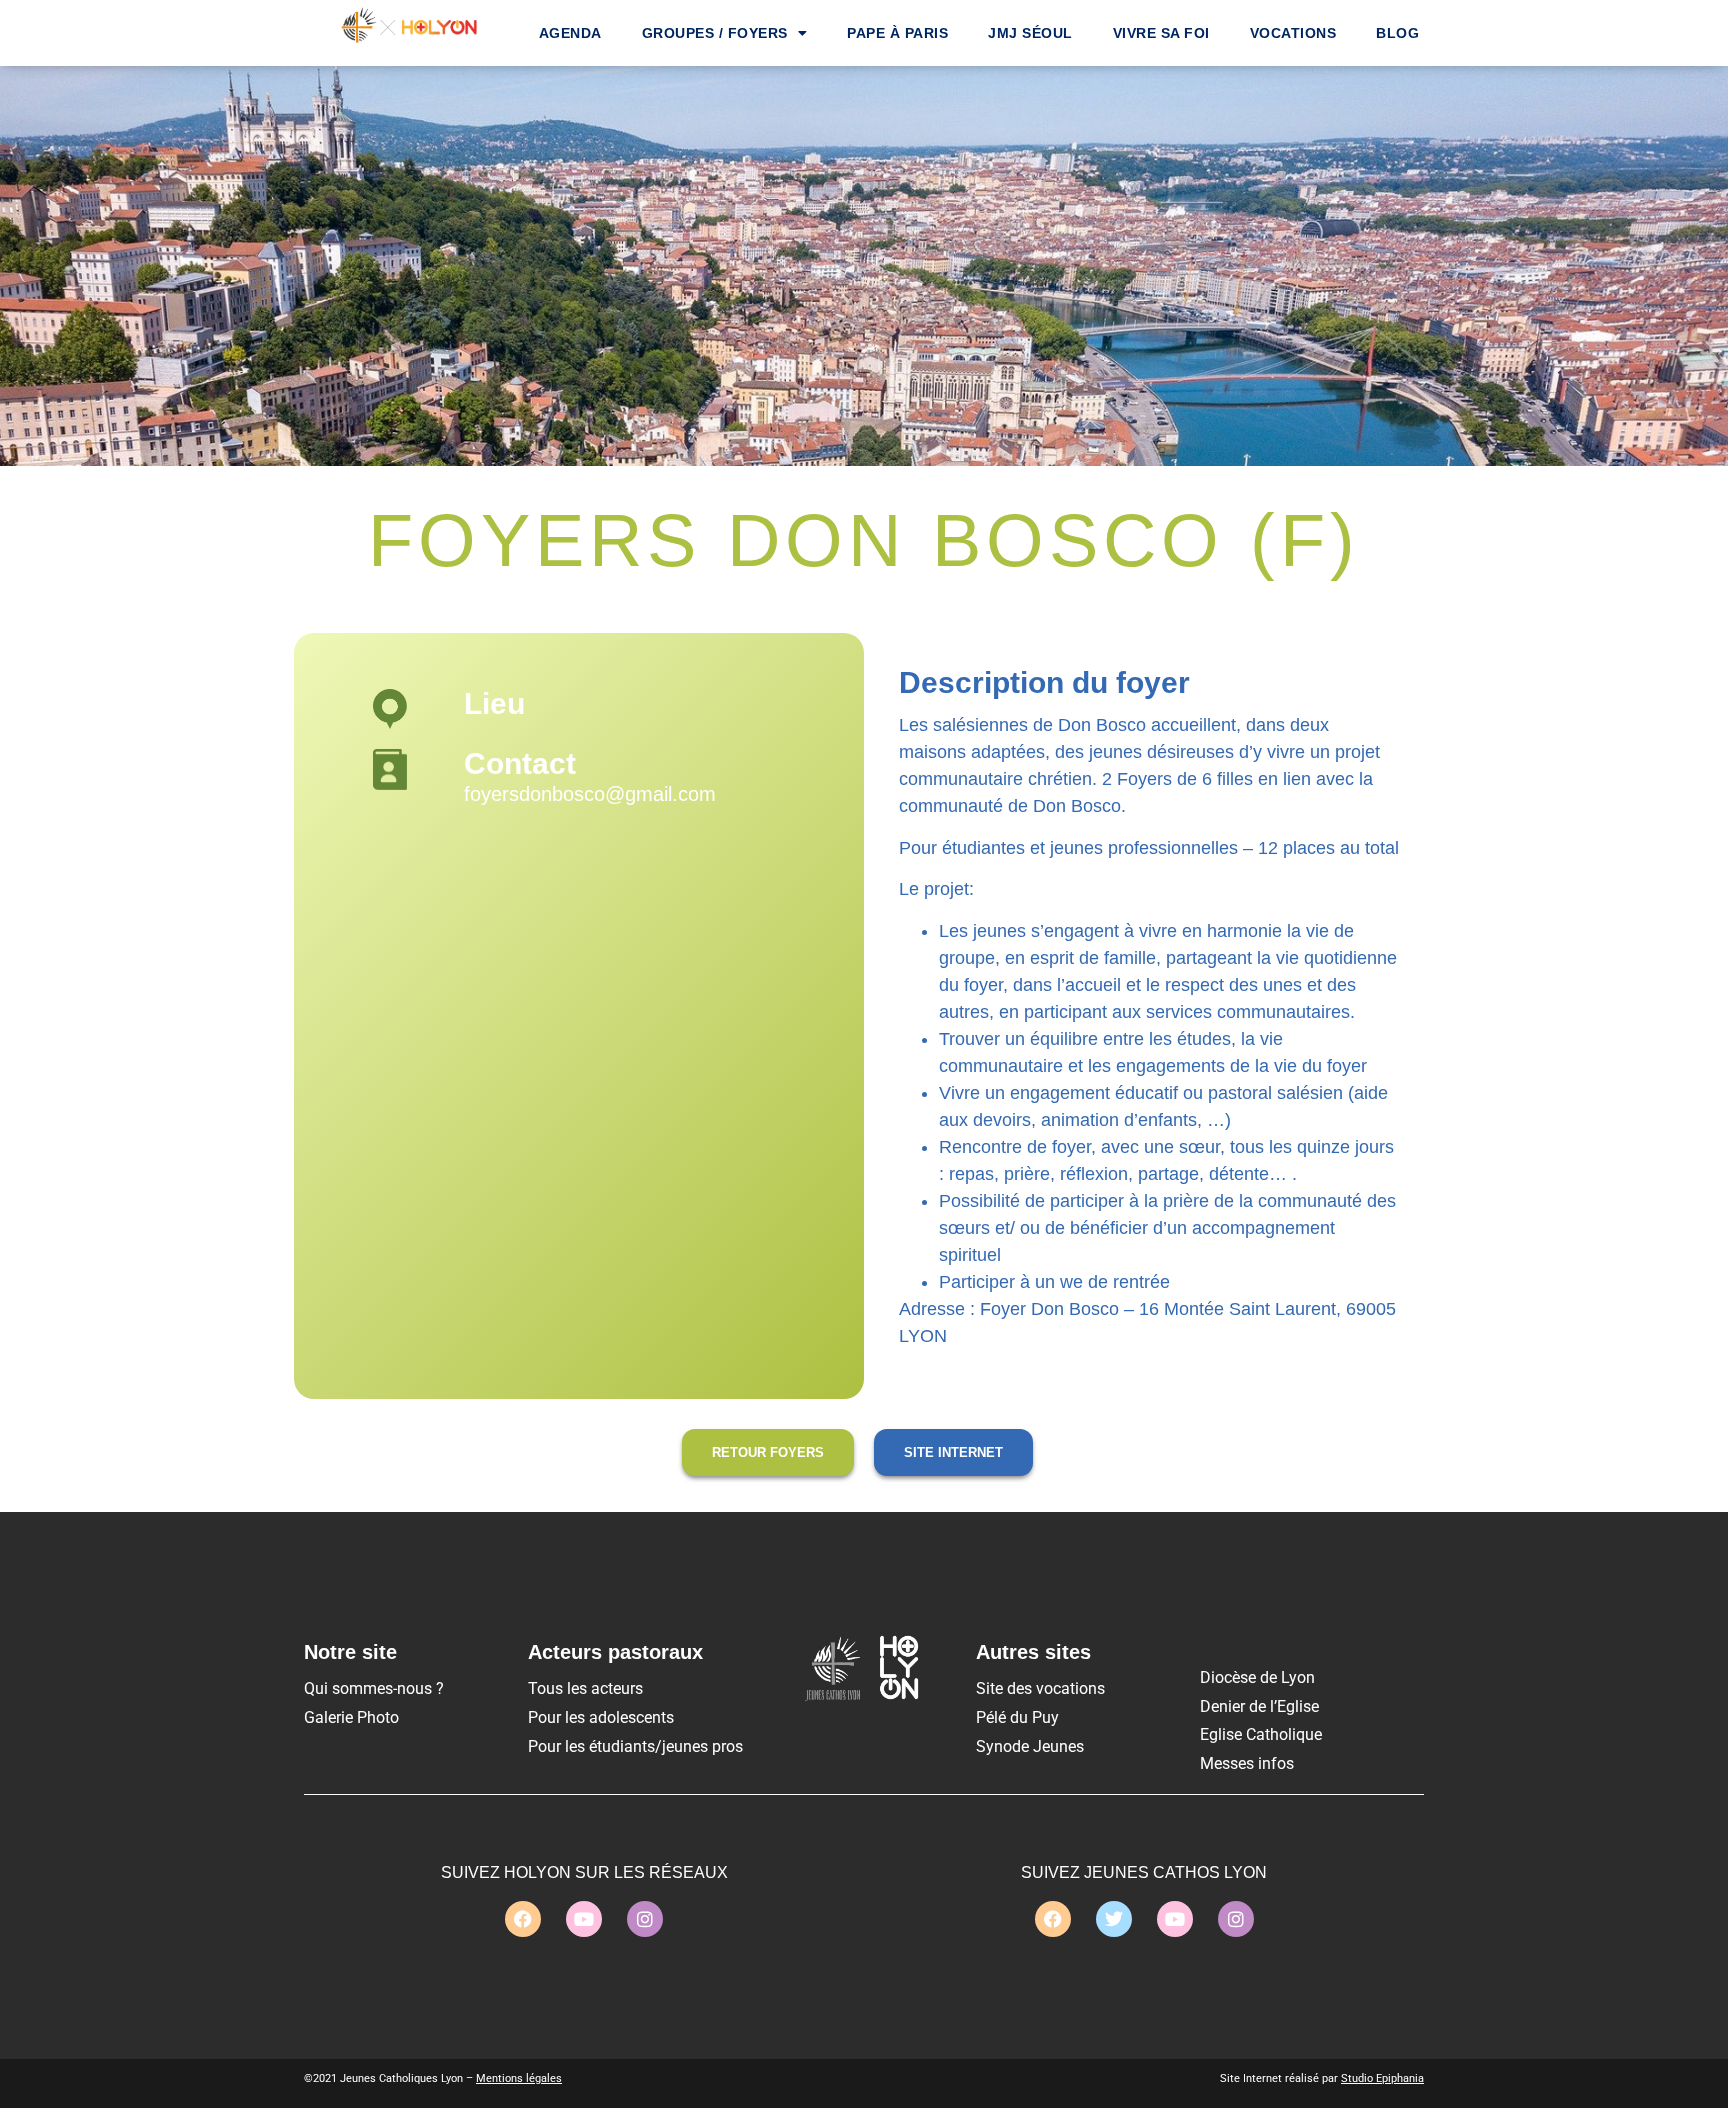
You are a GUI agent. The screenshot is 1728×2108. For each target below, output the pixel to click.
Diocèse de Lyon (1257, 1677)
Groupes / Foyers (715, 33)
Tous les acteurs (585, 1688)
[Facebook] (523, 1919)
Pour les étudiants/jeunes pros (635, 1746)
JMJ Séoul (1030, 33)
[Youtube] (584, 1919)
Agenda (570, 33)
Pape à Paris (897, 33)
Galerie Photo (351, 1717)
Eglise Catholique (1261, 1734)
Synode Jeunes (1030, 1746)
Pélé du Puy (1017, 1717)
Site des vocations (1040, 1688)
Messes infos (1247, 1763)
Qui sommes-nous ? (374, 1688)
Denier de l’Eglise (1259, 1706)
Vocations (1293, 33)
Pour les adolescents (601, 1717)
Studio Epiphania (1382, 2078)
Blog (1397, 33)
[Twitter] (1114, 1919)
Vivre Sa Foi (1161, 33)
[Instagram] (645, 1919)
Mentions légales (519, 2078)
